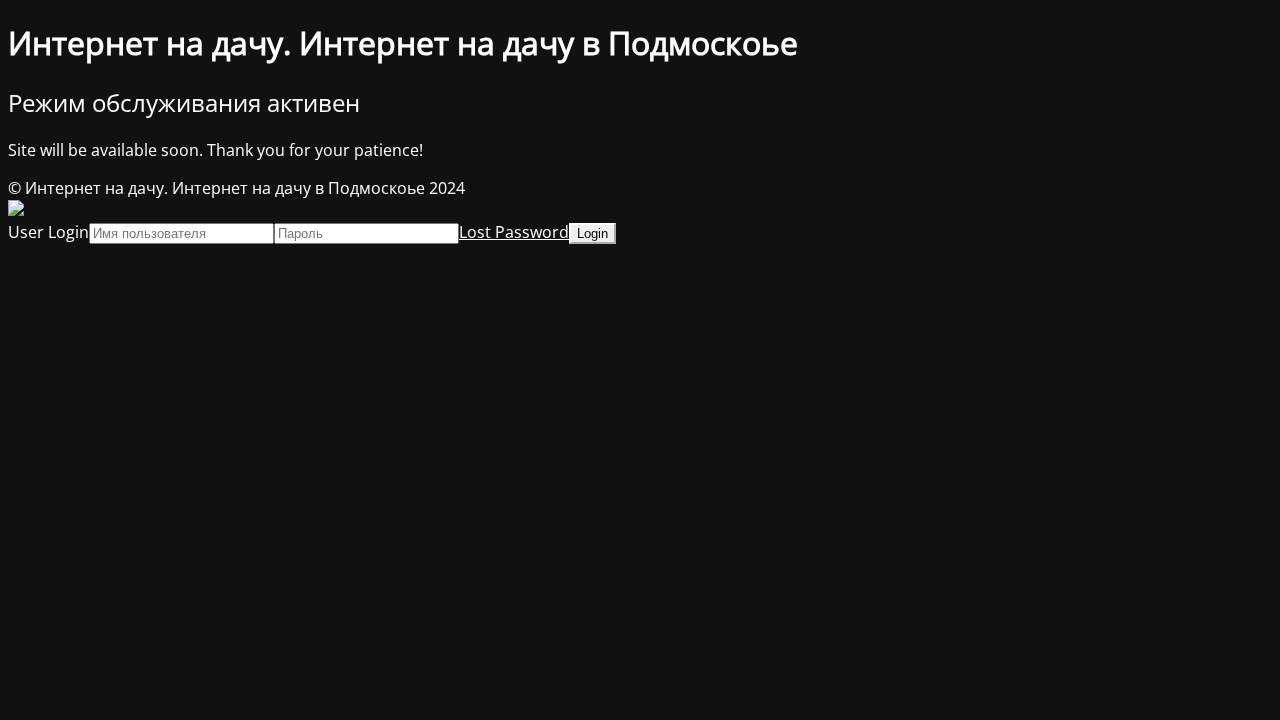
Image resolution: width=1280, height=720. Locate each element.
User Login (48, 232)
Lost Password (514, 232)
